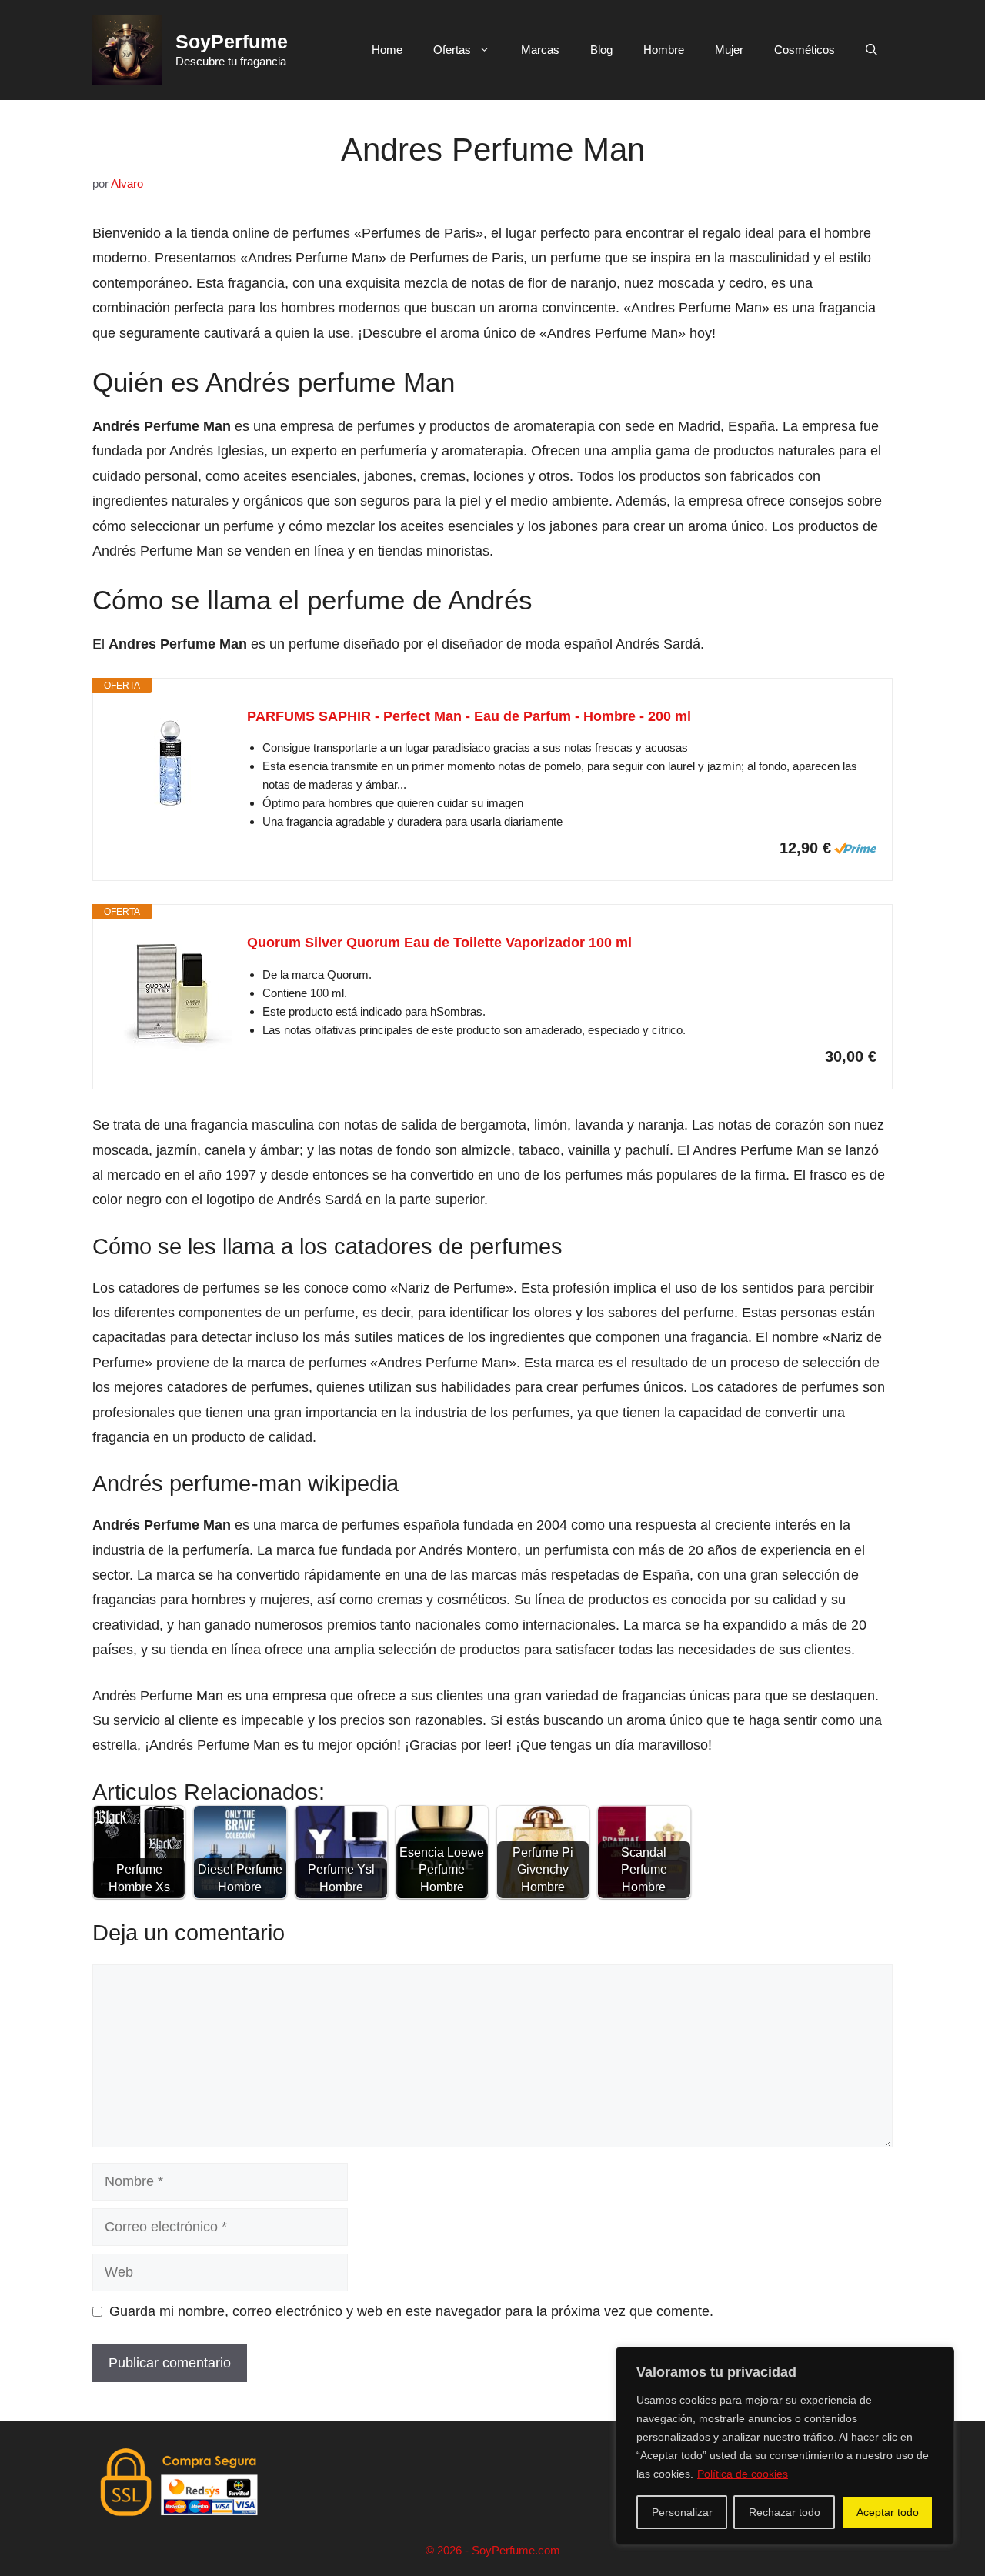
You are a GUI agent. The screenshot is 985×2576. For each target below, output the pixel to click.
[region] (785, 2446)
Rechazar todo (785, 2512)
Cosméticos (805, 50)
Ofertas (452, 50)
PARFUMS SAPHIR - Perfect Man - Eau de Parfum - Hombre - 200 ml (469, 716)
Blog (601, 50)
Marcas (540, 50)
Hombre (664, 50)
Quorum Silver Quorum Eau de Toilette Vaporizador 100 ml (439, 943)
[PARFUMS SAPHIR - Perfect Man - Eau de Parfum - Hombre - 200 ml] (170, 767)
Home (387, 50)
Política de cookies (743, 2474)
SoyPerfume (232, 42)
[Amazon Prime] (855, 848)
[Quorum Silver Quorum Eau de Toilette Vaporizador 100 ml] (170, 993)
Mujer (729, 50)
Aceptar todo (888, 2512)
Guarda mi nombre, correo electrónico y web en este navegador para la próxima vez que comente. (411, 2311)
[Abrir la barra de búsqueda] (871, 50)
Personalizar (682, 2512)
